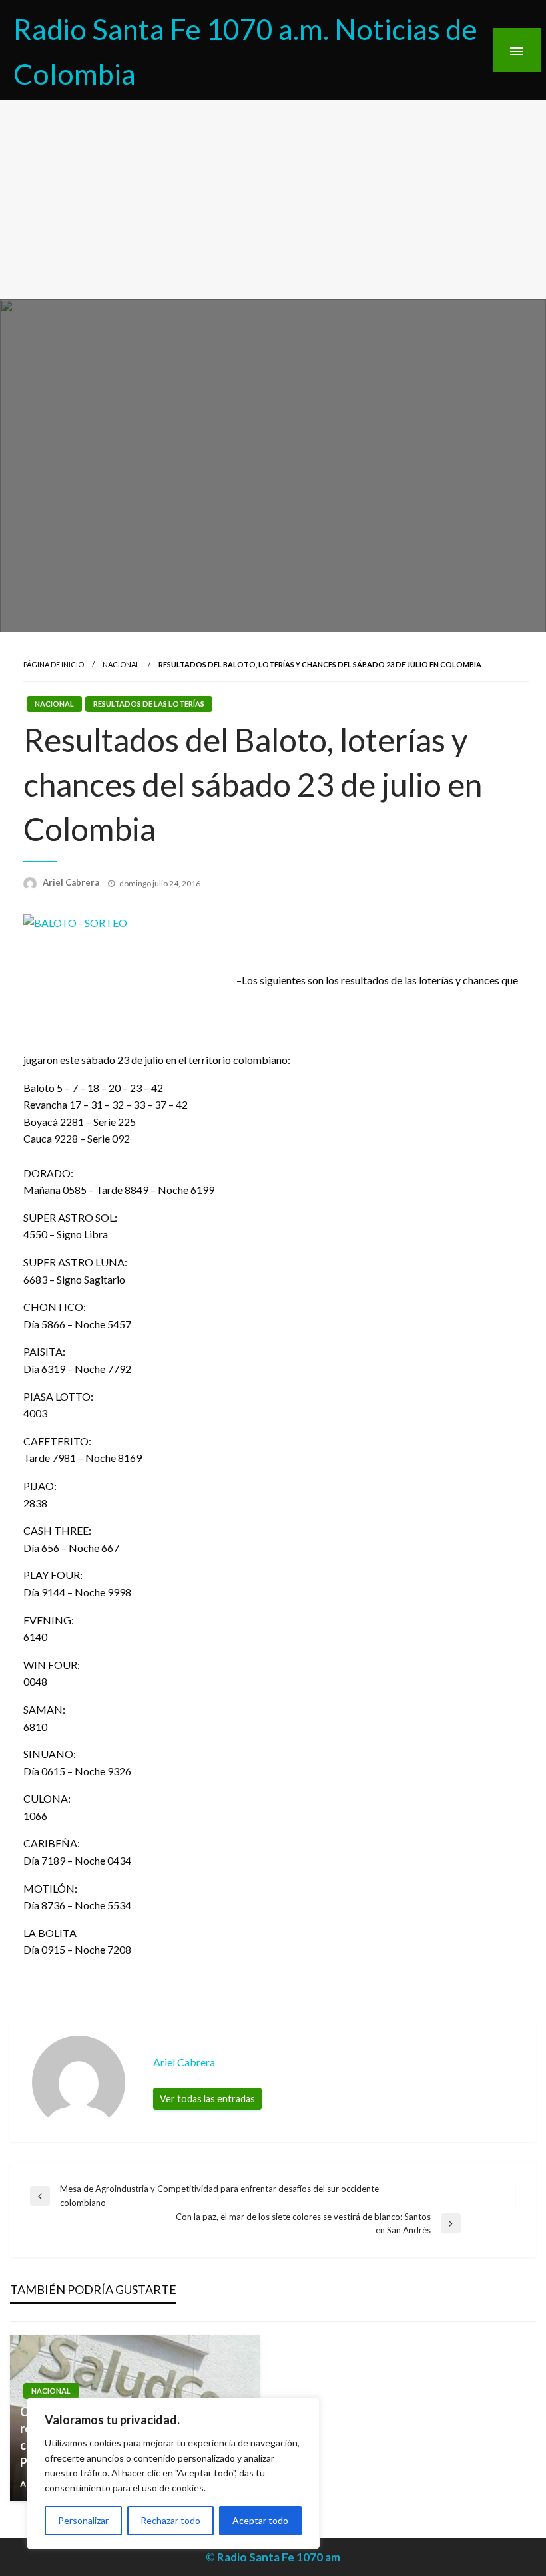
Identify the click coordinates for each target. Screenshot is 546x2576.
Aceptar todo (260, 2520)
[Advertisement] (273, 200)
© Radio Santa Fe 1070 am (273, 2557)
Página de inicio (54, 664)
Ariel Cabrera (72, 882)
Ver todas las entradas (207, 2099)
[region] (173, 2474)
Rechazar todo (170, 2520)
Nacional (121, 664)
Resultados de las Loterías (149, 704)
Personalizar (83, 2520)
